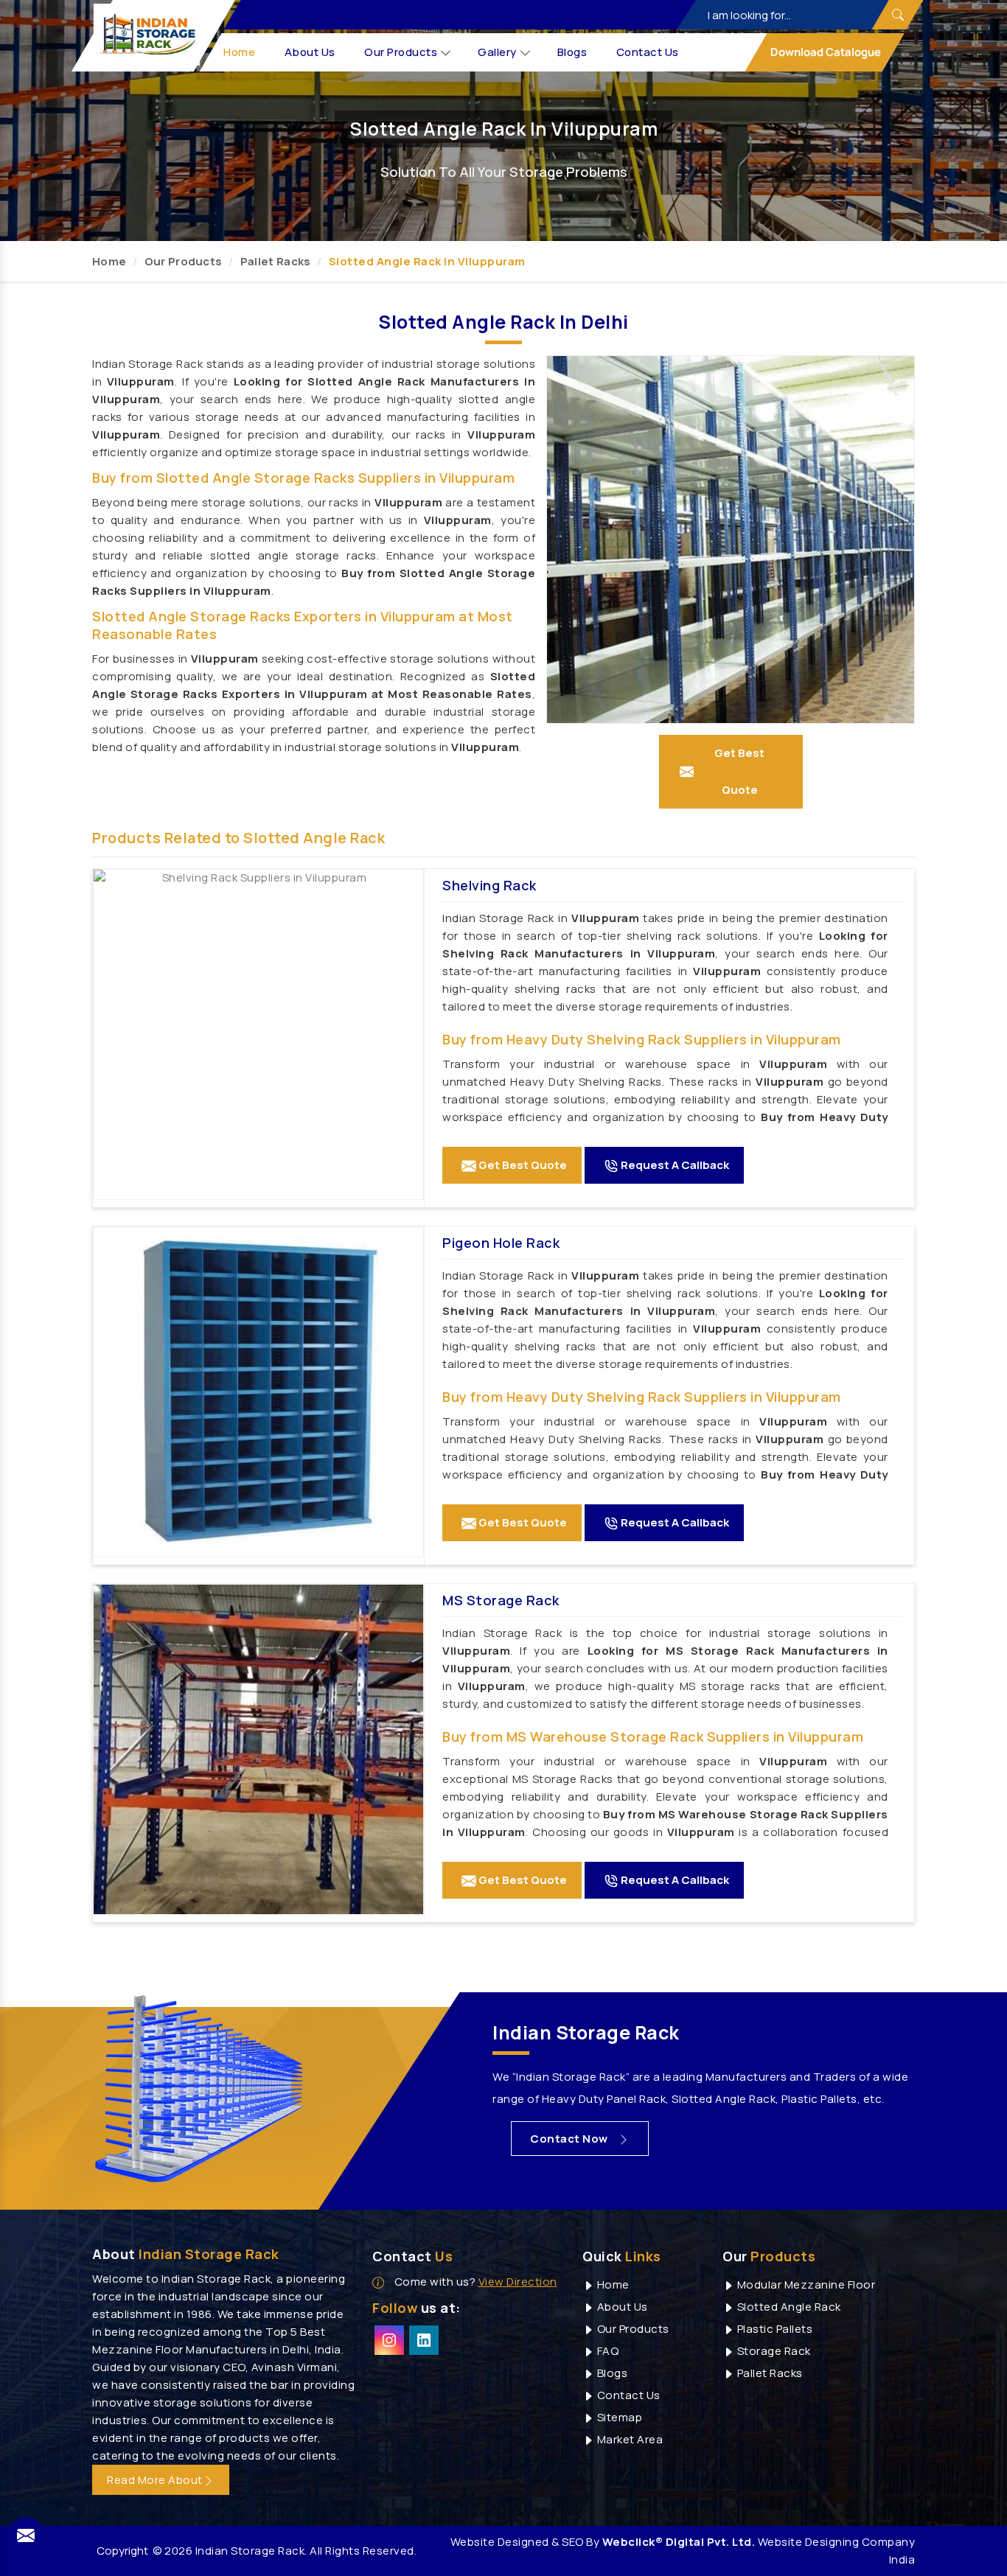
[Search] (897, 15)
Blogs (572, 52)
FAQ (606, 2351)
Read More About (155, 2480)
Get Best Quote (522, 1165)
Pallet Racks (276, 261)
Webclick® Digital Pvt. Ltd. (679, 2542)
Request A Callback (674, 1165)
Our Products (401, 52)
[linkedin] (424, 2340)
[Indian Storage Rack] (147, 35)
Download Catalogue (825, 52)
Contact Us (648, 52)
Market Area (628, 2439)
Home (240, 52)
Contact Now (570, 2139)
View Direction (518, 2282)
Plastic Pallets (773, 2329)
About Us (310, 52)
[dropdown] (446, 53)
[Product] (258, 1034)
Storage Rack (773, 2351)
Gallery (498, 52)
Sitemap (618, 2417)
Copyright (122, 2551)
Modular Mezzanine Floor (805, 2284)
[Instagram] (389, 2340)
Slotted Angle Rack (788, 2307)
